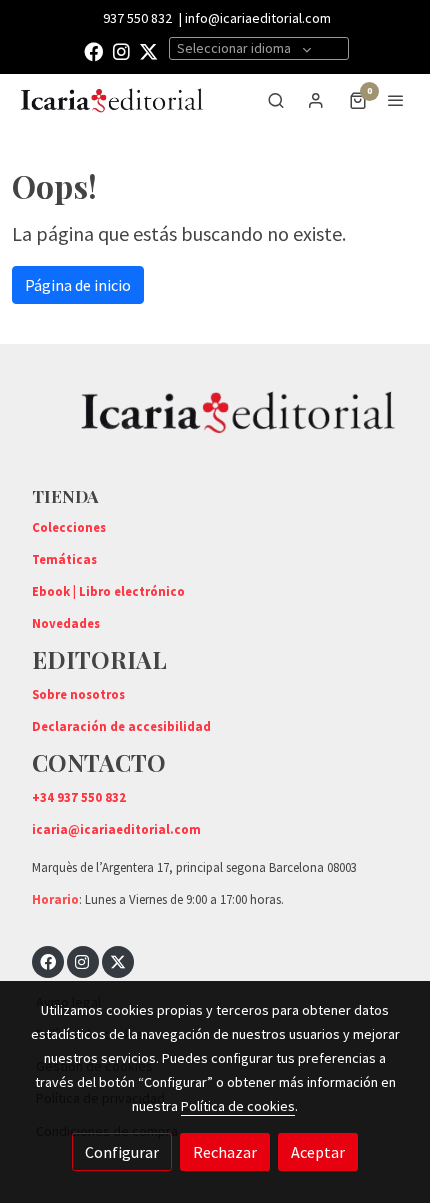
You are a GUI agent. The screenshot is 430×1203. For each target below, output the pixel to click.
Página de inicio (78, 285)
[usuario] (316, 100)
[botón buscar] (276, 100)
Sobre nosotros (78, 694)
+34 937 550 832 (79, 797)
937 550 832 (137, 18)
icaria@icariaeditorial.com (116, 829)
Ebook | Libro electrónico (108, 591)
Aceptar (318, 1152)
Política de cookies (238, 1106)
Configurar (122, 1152)
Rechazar (225, 1152)
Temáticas (64, 559)
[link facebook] (93, 50)
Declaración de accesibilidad (121, 726)
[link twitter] (148, 50)
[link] (112, 100)
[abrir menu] (396, 100)
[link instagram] (121, 50)
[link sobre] (215, 424)
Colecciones (69, 527)
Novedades (66, 623)
